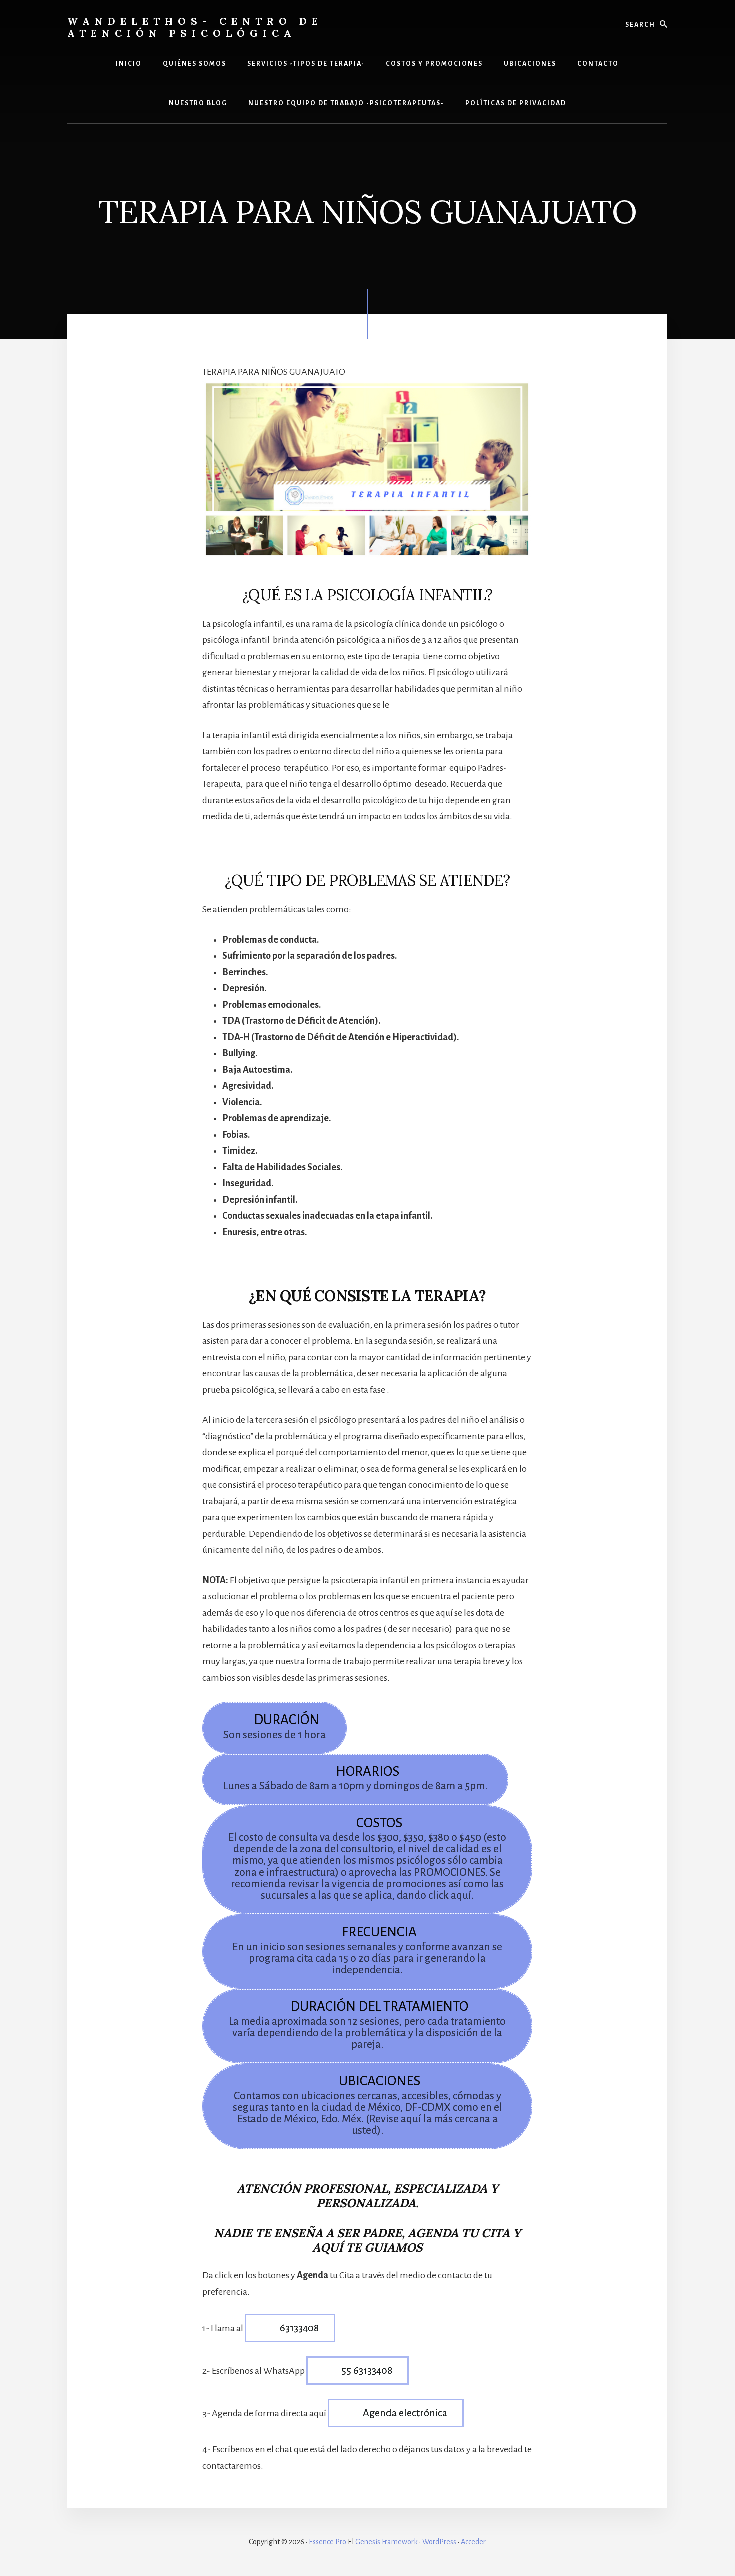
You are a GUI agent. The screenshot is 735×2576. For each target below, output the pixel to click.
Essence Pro (328, 2542)
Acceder (473, 2542)
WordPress (439, 2542)
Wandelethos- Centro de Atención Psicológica (195, 27)
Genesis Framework (387, 2542)
